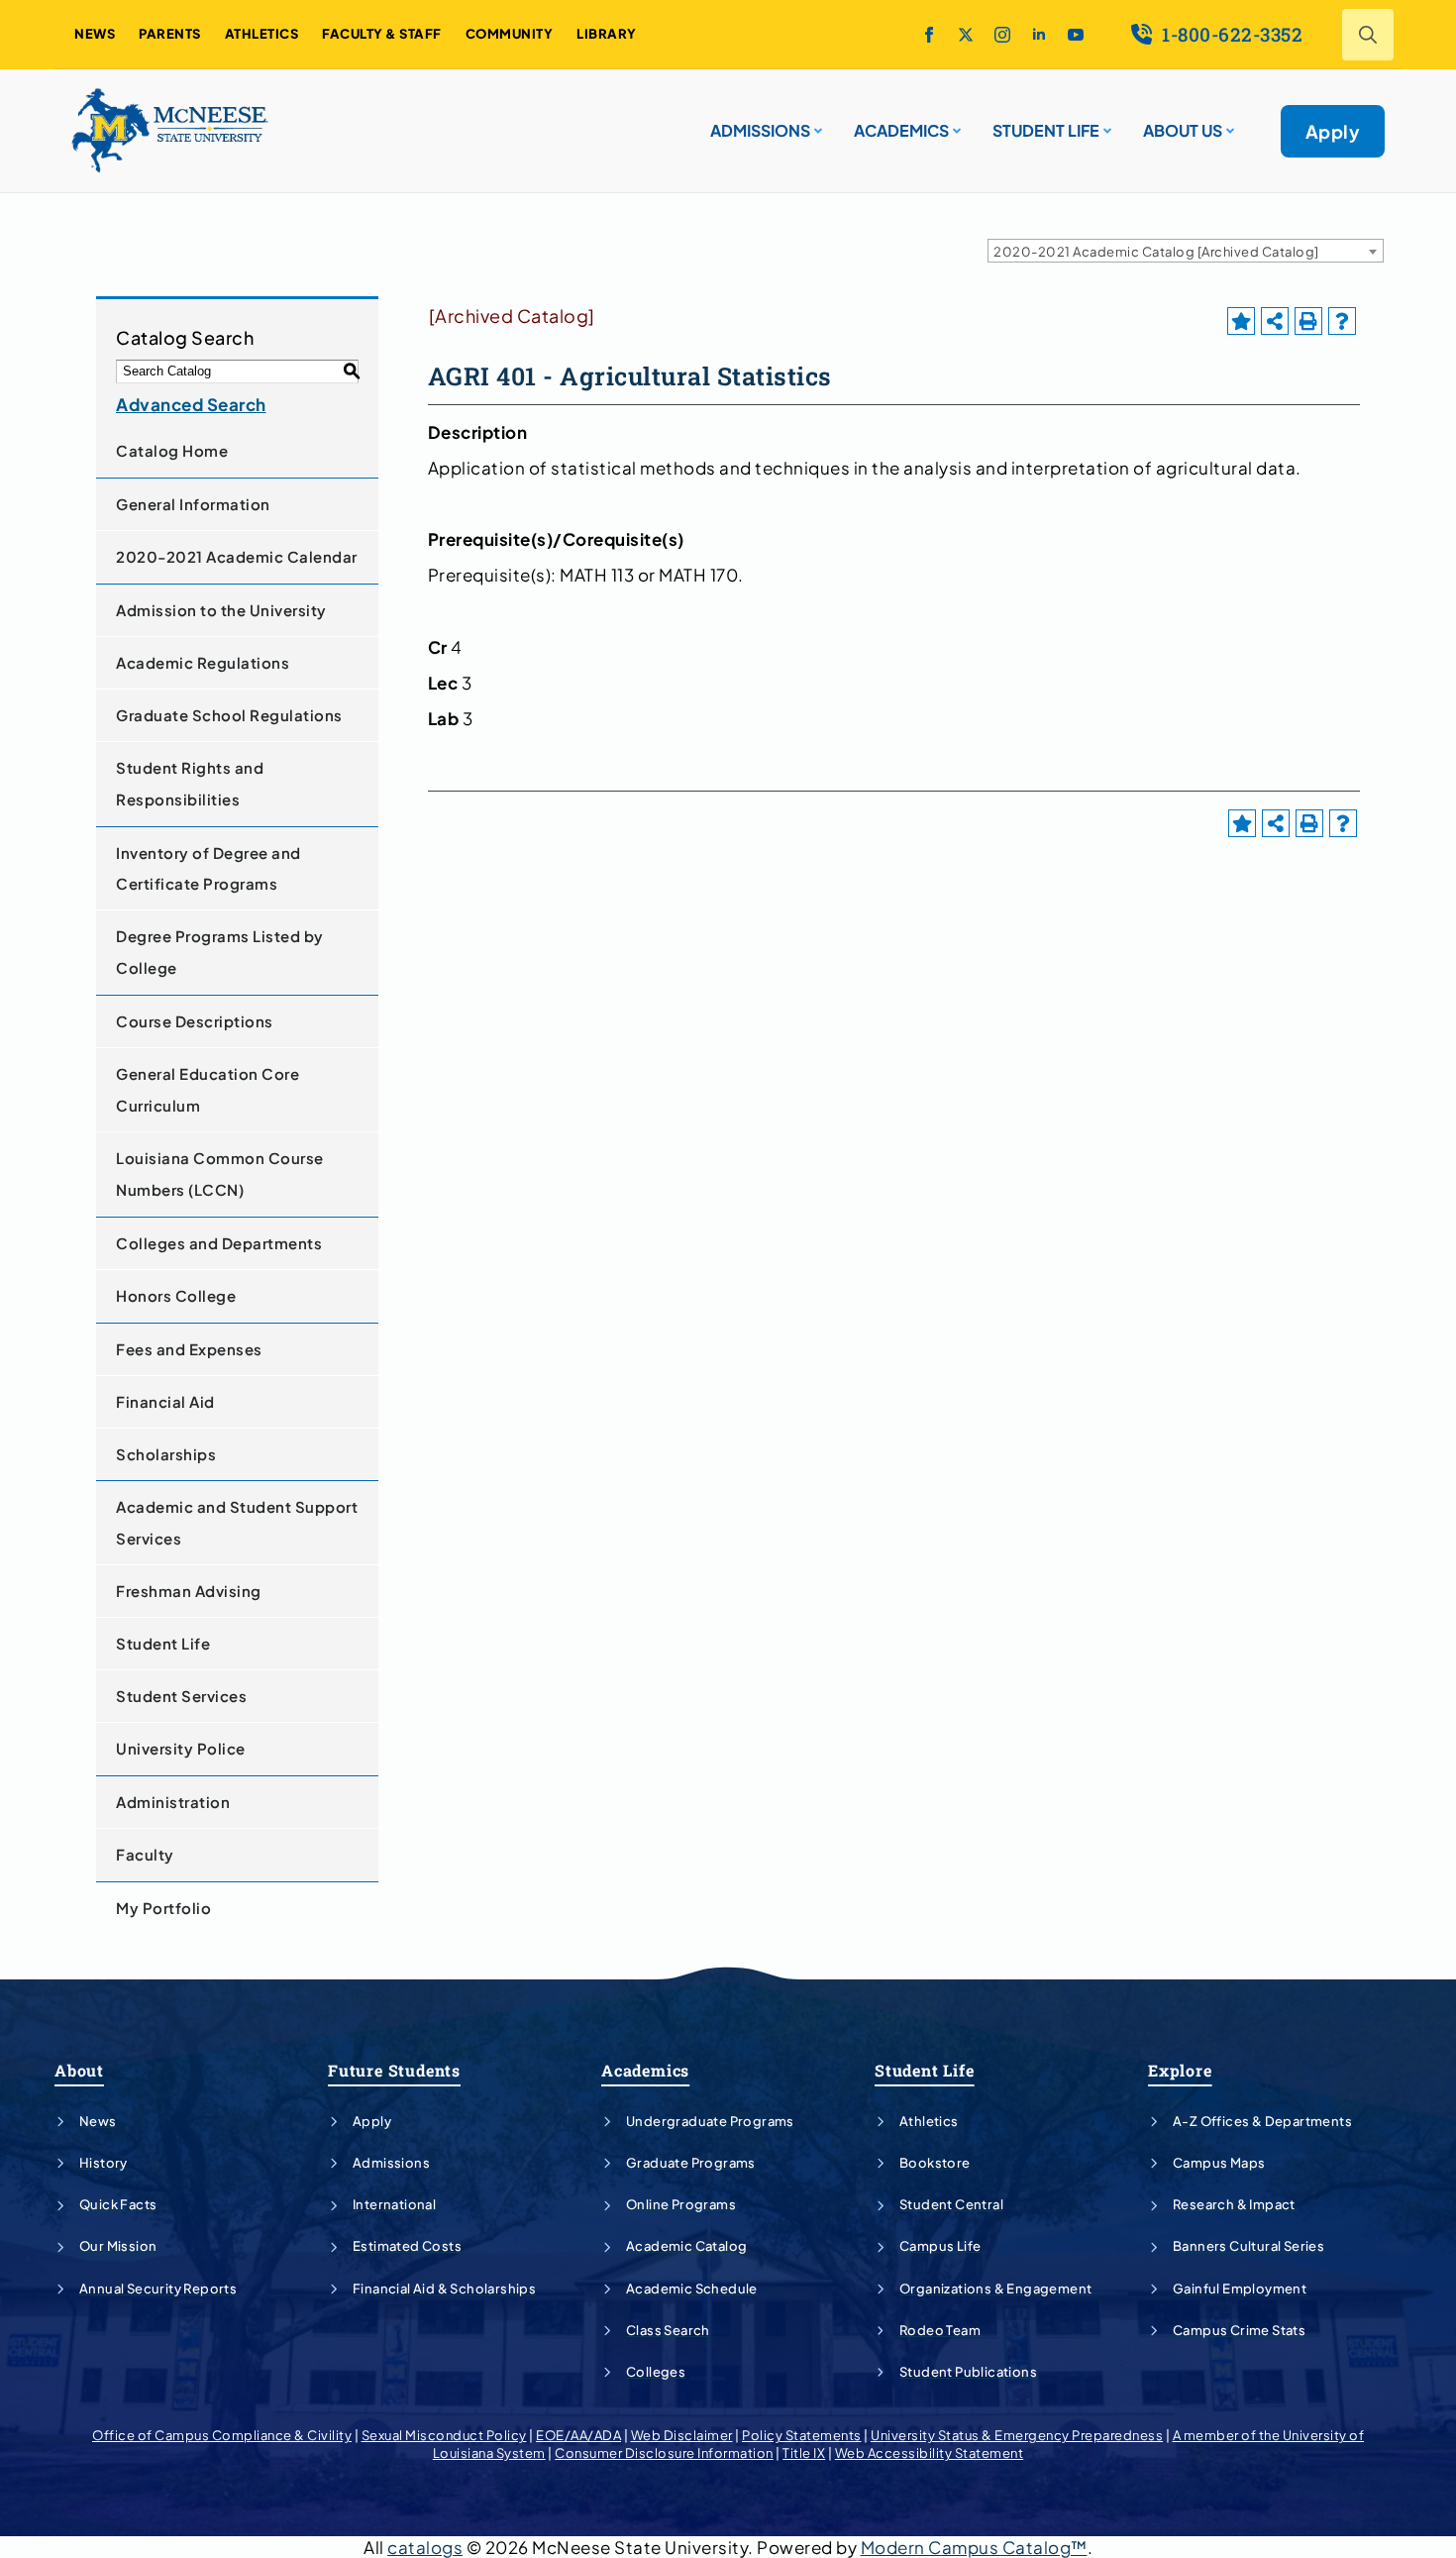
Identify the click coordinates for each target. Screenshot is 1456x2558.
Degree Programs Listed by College (220, 952)
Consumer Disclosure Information (664, 2453)
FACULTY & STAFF (382, 34)
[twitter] (966, 35)
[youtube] (1076, 35)
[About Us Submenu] (1228, 123)
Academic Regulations (203, 662)
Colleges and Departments (219, 1243)
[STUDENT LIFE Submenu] (1105, 123)
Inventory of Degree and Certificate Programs (208, 868)
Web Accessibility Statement (930, 2453)
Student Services (181, 1696)
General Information (193, 504)
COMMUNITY (510, 34)
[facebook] (929, 35)
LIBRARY (607, 34)
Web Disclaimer (682, 2435)
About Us (1183, 130)
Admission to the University (221, 610)
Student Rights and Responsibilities (190, 783)
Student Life (163, 1643)
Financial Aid (165, 1401)
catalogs (425, 2547)
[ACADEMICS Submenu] (955, 123)
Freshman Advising (189, 1591)
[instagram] (1002, 35)
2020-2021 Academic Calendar (237, 556)
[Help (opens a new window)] (1342, 321)
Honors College (176, 1295)
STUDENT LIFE (1046, 130)
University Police (181, 1748)
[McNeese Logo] (170, 131)
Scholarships (166, 1454)
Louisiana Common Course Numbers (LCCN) (220, 1173)
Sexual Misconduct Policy (444, 2435)
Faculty (145, 1854)
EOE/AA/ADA (578, 2435)
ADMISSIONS (760, 130)
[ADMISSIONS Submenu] (816, 123)
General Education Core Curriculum (208, 1089)
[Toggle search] (1368, 35)
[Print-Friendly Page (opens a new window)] (1308, 321)
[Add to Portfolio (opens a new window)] (1241, 321)
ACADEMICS (901, 130)
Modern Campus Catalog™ (974, 2547)
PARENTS (170, 34)
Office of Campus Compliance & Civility (222, 2435)
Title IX (804, 2453)
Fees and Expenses (189, 1349)
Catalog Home (172, 450)
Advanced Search (191, 404)
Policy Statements (802, 2435)
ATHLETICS (262, 34)
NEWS (95, 34)
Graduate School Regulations (229, 715)
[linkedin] (1039, 35)
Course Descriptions (195, 1021)
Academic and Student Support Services (237, 1522)
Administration (173, 1802)
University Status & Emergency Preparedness (1017, 2435)
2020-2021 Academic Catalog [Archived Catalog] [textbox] (1156, 252)
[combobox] (1186, 251)
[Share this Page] (1275, 321)
